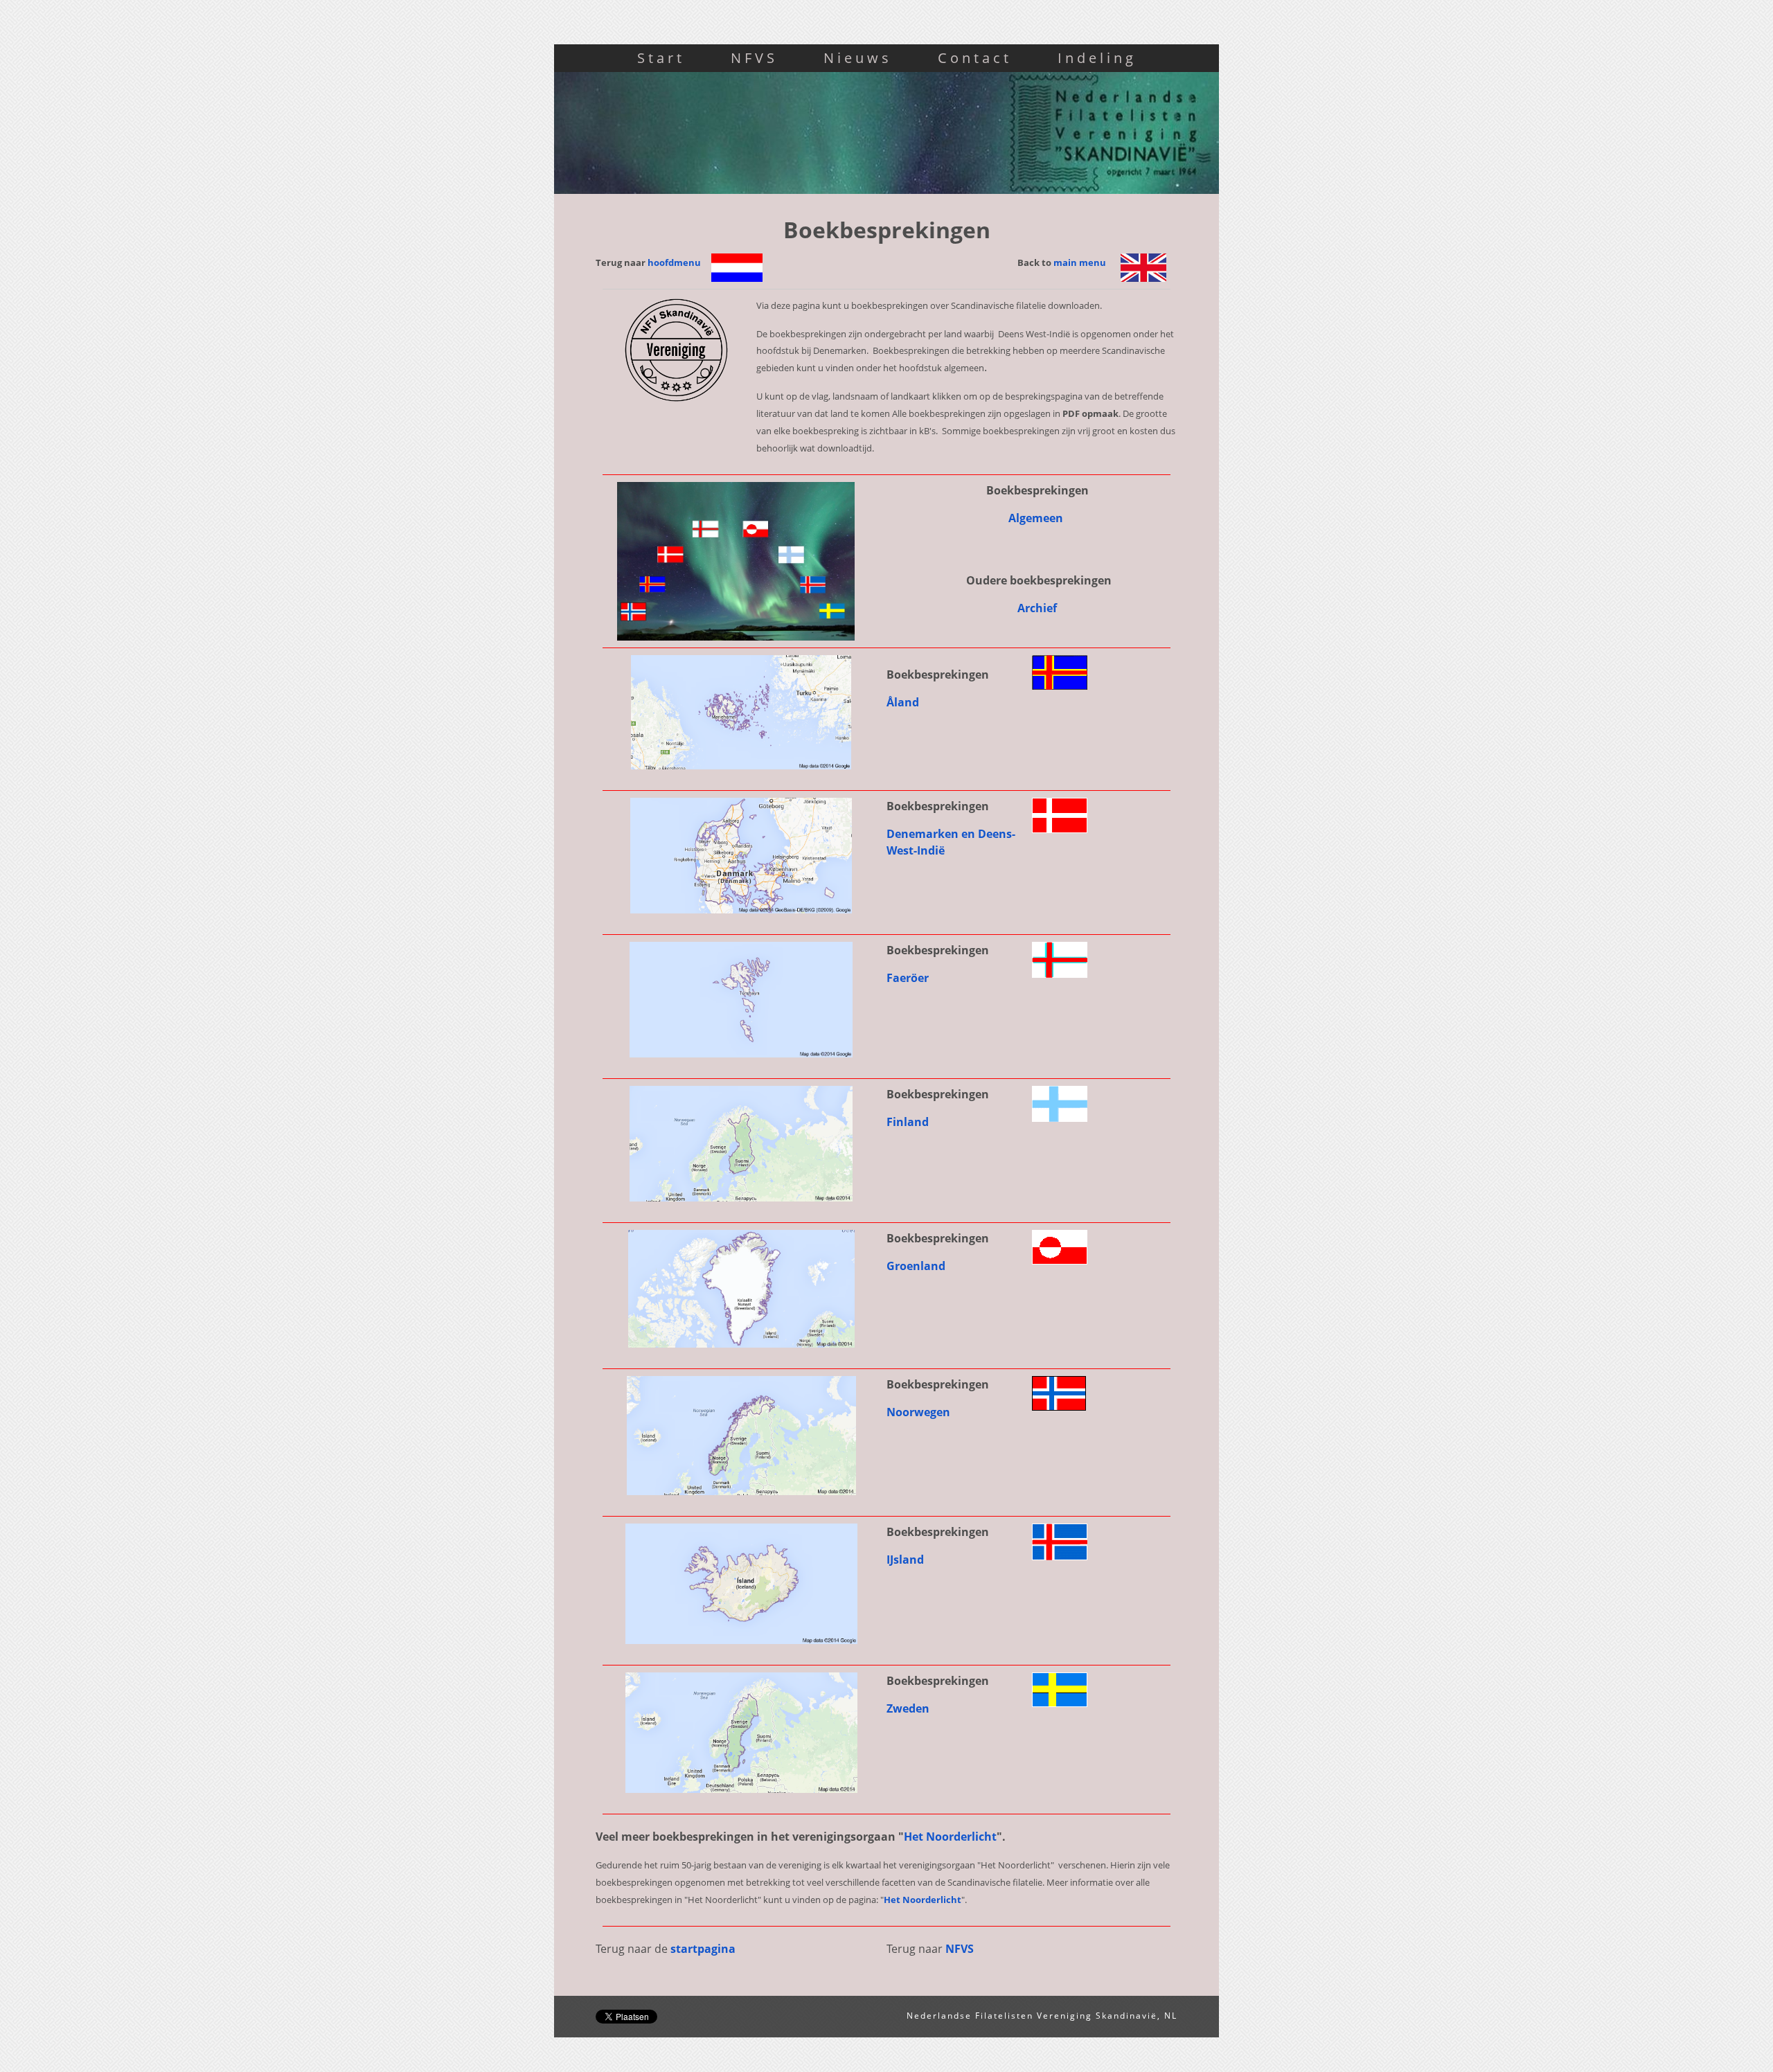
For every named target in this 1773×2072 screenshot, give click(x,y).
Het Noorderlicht (950, 1837)
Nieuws (858, 58)
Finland (908, 1122)
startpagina (703, 1949)
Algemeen (1037, 518)
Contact (975, 58)
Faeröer (908, 978)
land (904, 702)
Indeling (1097, 58)
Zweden (909, 1708)
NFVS (754, 58)
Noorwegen (920, 1412)
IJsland (907, 1560)
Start (661, 58)
